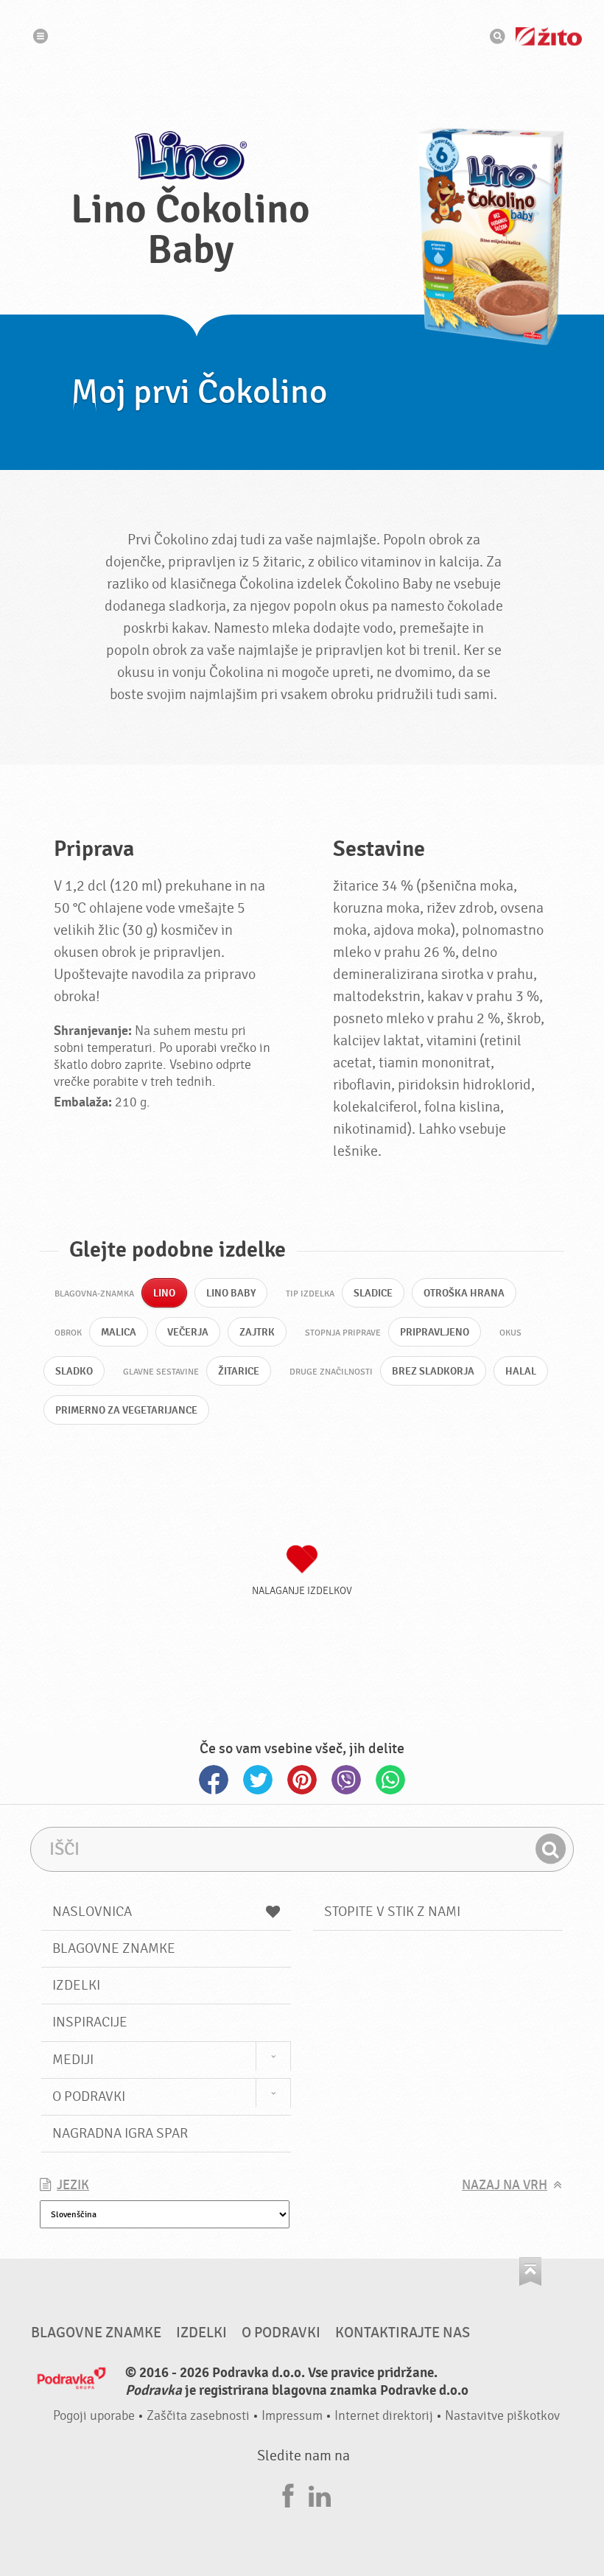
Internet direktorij (384, 2416)
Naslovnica (92, 1912)
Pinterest (302, 1780)
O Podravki (89, 2096)
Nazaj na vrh (505, 2185)
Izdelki (76, 1985)
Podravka (302, 36)
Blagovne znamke (114, 1948)
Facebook (214, 1780)
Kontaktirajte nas (403, 2333)
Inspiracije (90, 2022)
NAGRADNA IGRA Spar (120, 2133)
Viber (346, 1780)
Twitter (258, 1780)
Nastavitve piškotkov (502, 2416)
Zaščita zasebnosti (198, 2416)
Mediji (73, 2060)
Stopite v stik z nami (392, 1912)
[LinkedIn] (320, 2494)
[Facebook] (288, 2494)
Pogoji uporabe (94, 2416)
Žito (549, 36)
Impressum (292, 2416)
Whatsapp (390, 1780)
